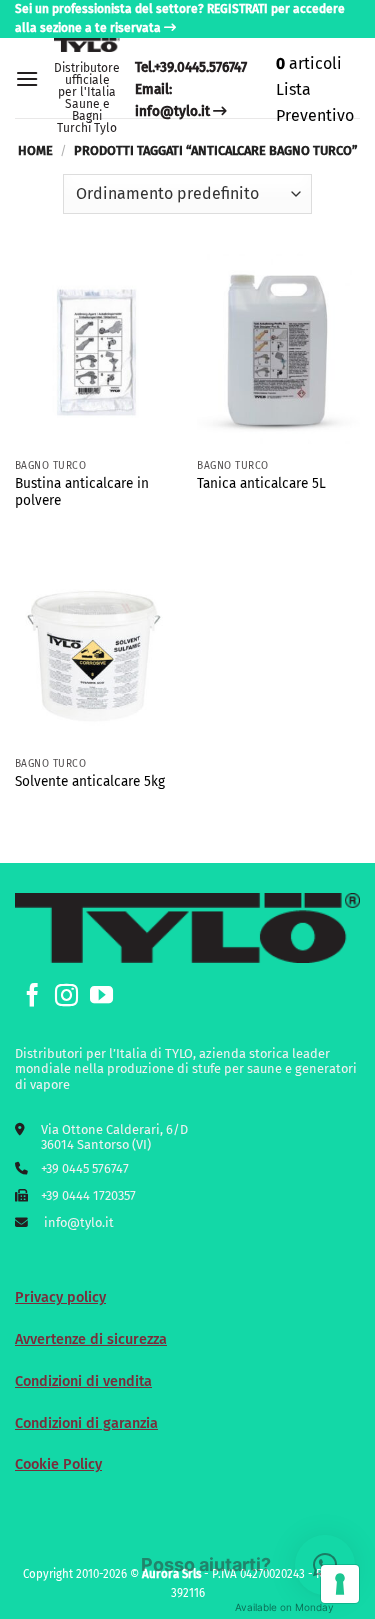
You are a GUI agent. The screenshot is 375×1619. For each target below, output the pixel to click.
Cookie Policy (58, 1464)
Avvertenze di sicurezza (91, 1339)
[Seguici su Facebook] (32, 997)
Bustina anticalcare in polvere (82, 492)
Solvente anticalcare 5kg (90, 781)
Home (35, 150)
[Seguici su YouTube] (101, 997)
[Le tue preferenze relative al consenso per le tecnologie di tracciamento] (340, 1584)
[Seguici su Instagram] (66, 997)
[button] (27, 78)
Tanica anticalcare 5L (261, 483)
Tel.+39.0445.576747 (191, 67)
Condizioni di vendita (83, 1381)
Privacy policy (60, 1297)
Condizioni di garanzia (86, 1423)
